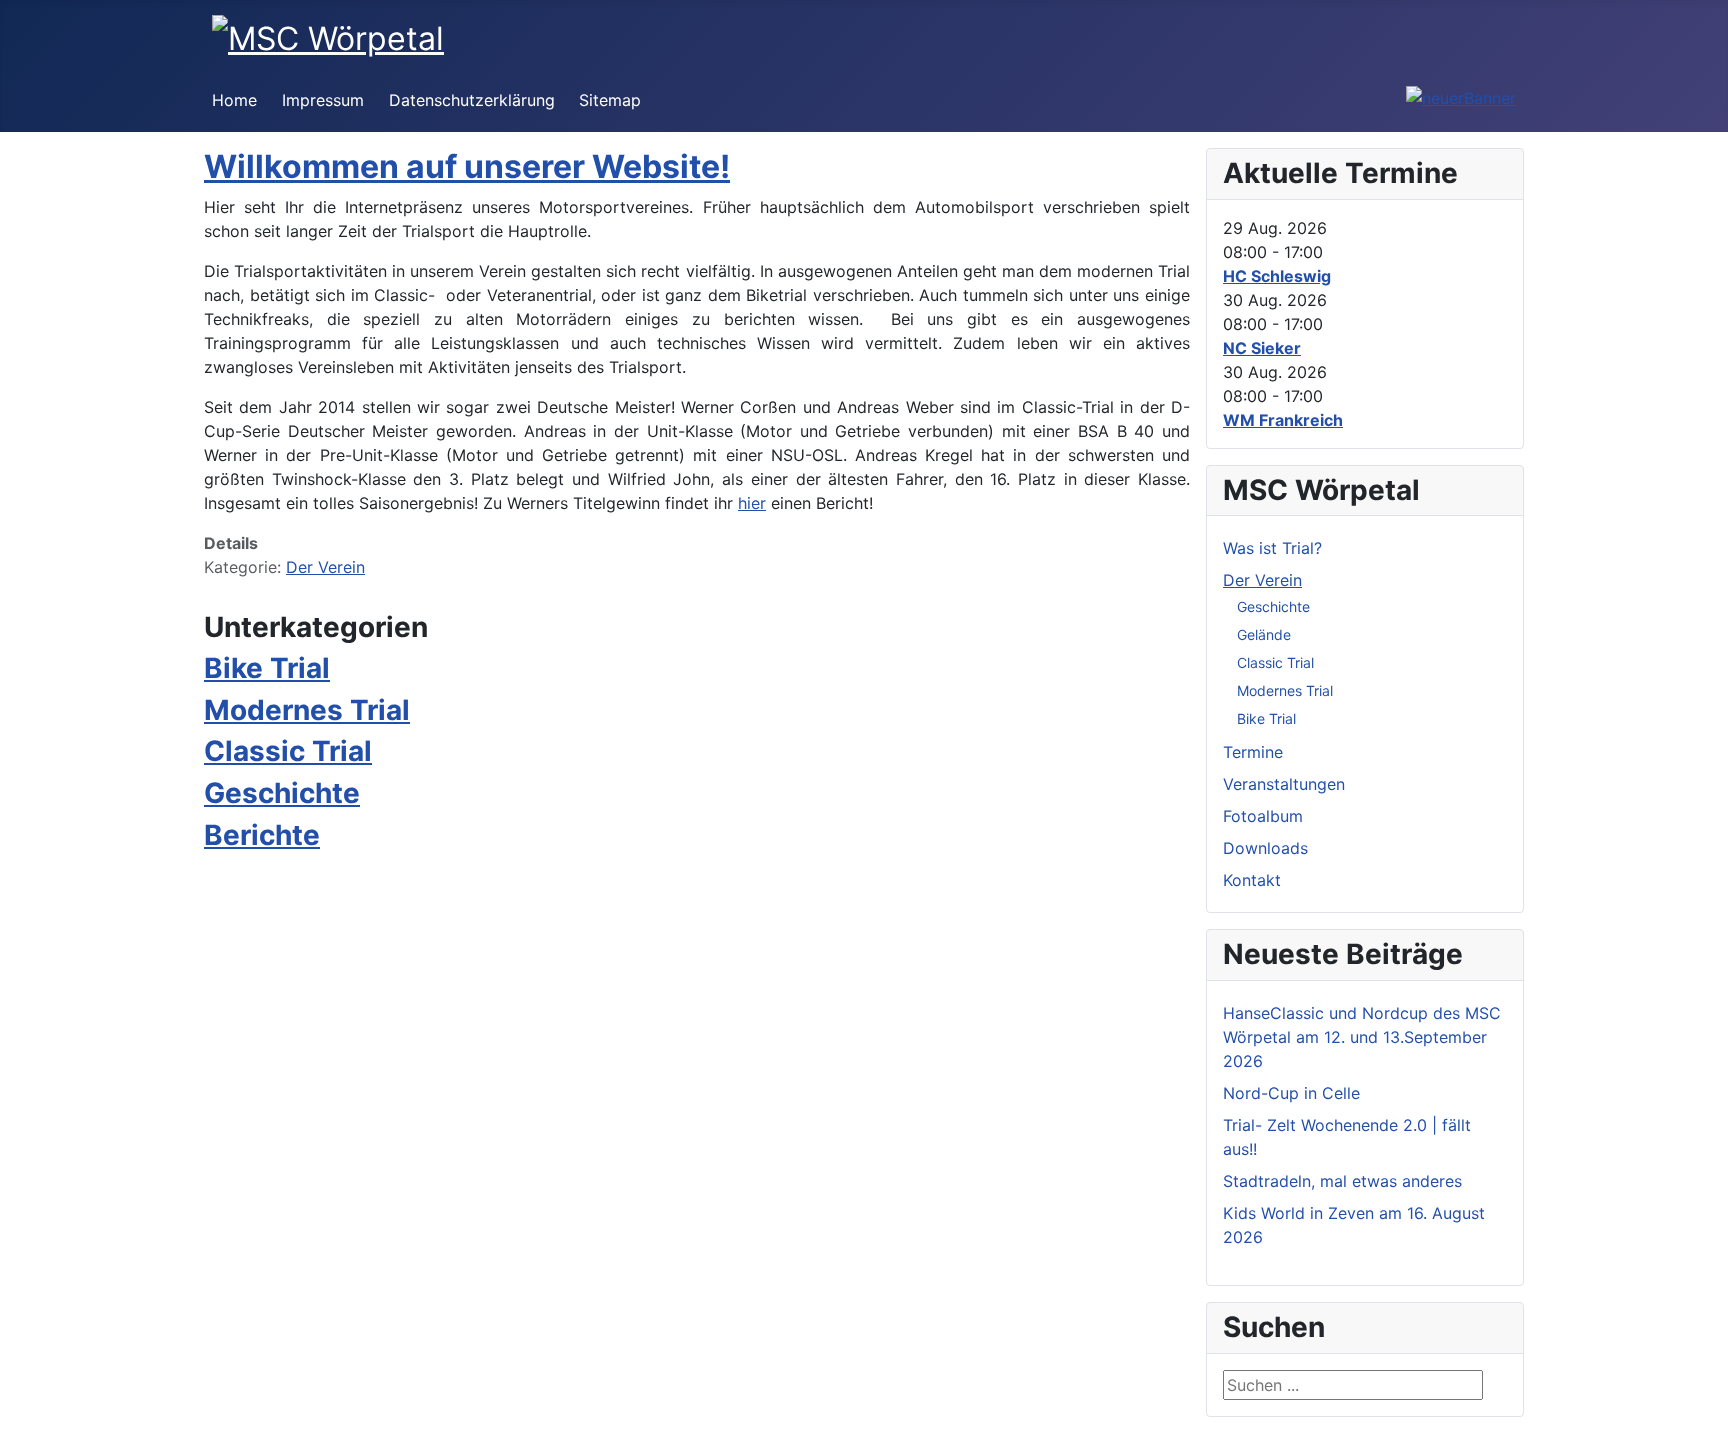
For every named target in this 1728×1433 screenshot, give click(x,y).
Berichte (262, 835)
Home (234, 100)
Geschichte (282, 793)
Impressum (323, 100)
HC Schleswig (1277, 276)
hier (752, 503)
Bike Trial (267, 668)
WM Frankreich (1283, 420)
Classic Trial (288, 751)
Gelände (1264, 634)
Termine (1253, 752)
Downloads (1265, 848)
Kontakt (1252, 880)
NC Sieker (1262, 348)
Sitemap (610, 100)
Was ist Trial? (1272, 548)
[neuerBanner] (1461, 96)
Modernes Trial (307, 710)
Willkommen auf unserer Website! (467, 166)
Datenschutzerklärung (472, 100)
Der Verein (325, 567)
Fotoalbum (1263, 816)
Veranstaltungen (1284, 784)
